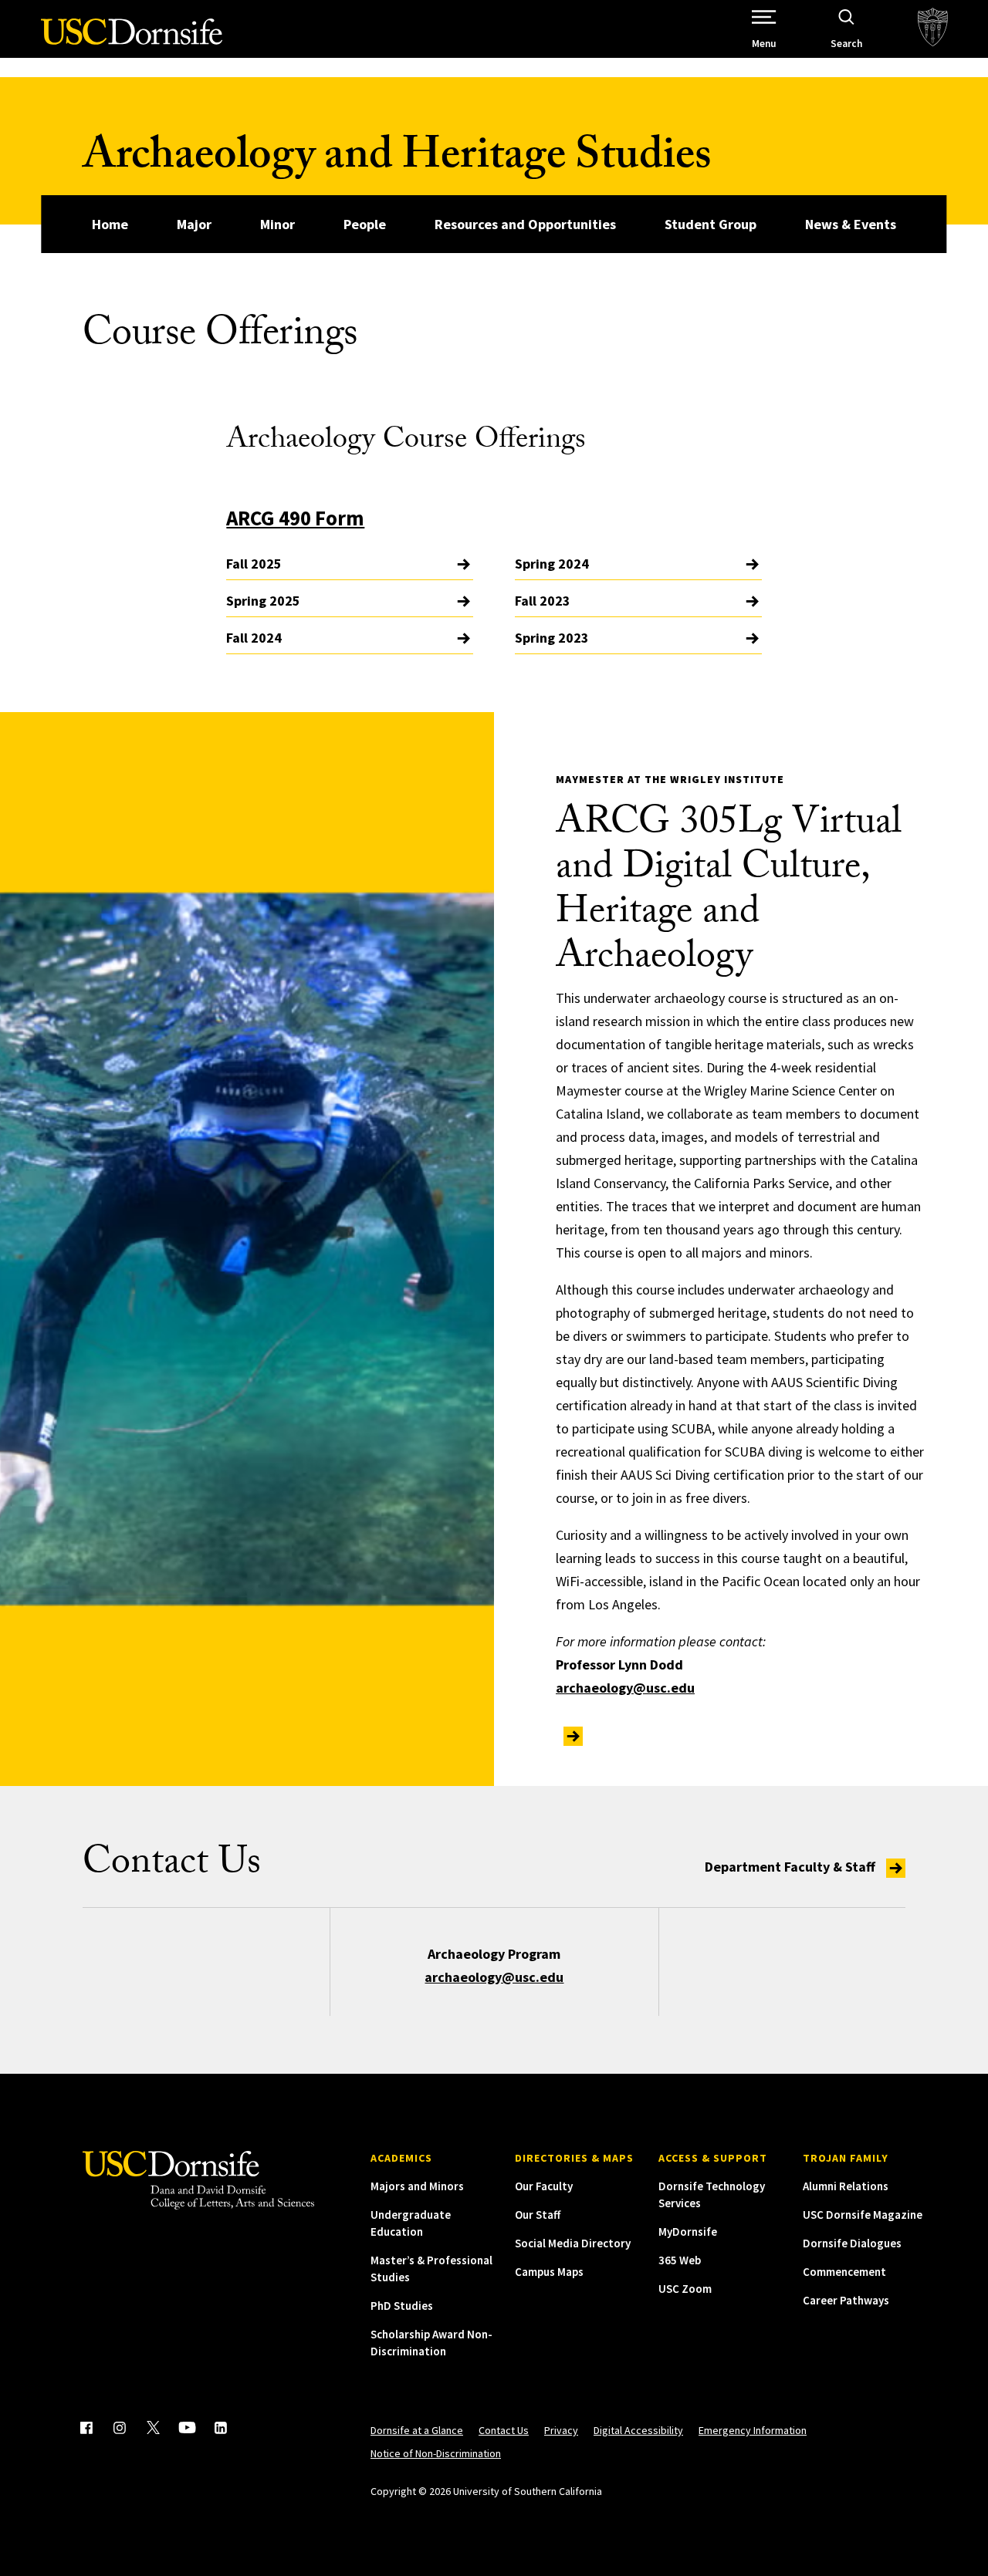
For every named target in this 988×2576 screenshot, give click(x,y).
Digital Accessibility (638, 2430)
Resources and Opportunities (525, 224)
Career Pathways (846, 2300)
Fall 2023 (543, 601)
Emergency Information (753, 2430)
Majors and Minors (417, 2186)
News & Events (851, 224)
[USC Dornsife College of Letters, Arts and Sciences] (132, 41)
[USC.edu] (933, 29)
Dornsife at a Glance (417, 2430)
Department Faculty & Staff (792, 1867)
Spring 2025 (263, 601)
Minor (277, 224)
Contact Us (504, 2430)
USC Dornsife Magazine (863, 2215)
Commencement (844, 2272)
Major (194, 224)
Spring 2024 (552, 564)
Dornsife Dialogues (852, 2243)
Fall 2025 (254, 564)
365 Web (680, 2260)
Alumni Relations (846, 2186)
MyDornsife (688, 2232)
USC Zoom (685, 2289)
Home (110, 224)
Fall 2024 (254, 638)
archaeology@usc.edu (625, 1688)
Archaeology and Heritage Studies (397, 160)
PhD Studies (402, 2306)
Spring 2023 (552, 638)
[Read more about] (569, 1735)
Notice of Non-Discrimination (436, 2453)
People (365, 224)
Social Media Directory (573, 2243)
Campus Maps (549, 2272)
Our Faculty (544, 2186)
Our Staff (538, 2215)
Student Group (711, 224)
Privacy (561, 2430)
